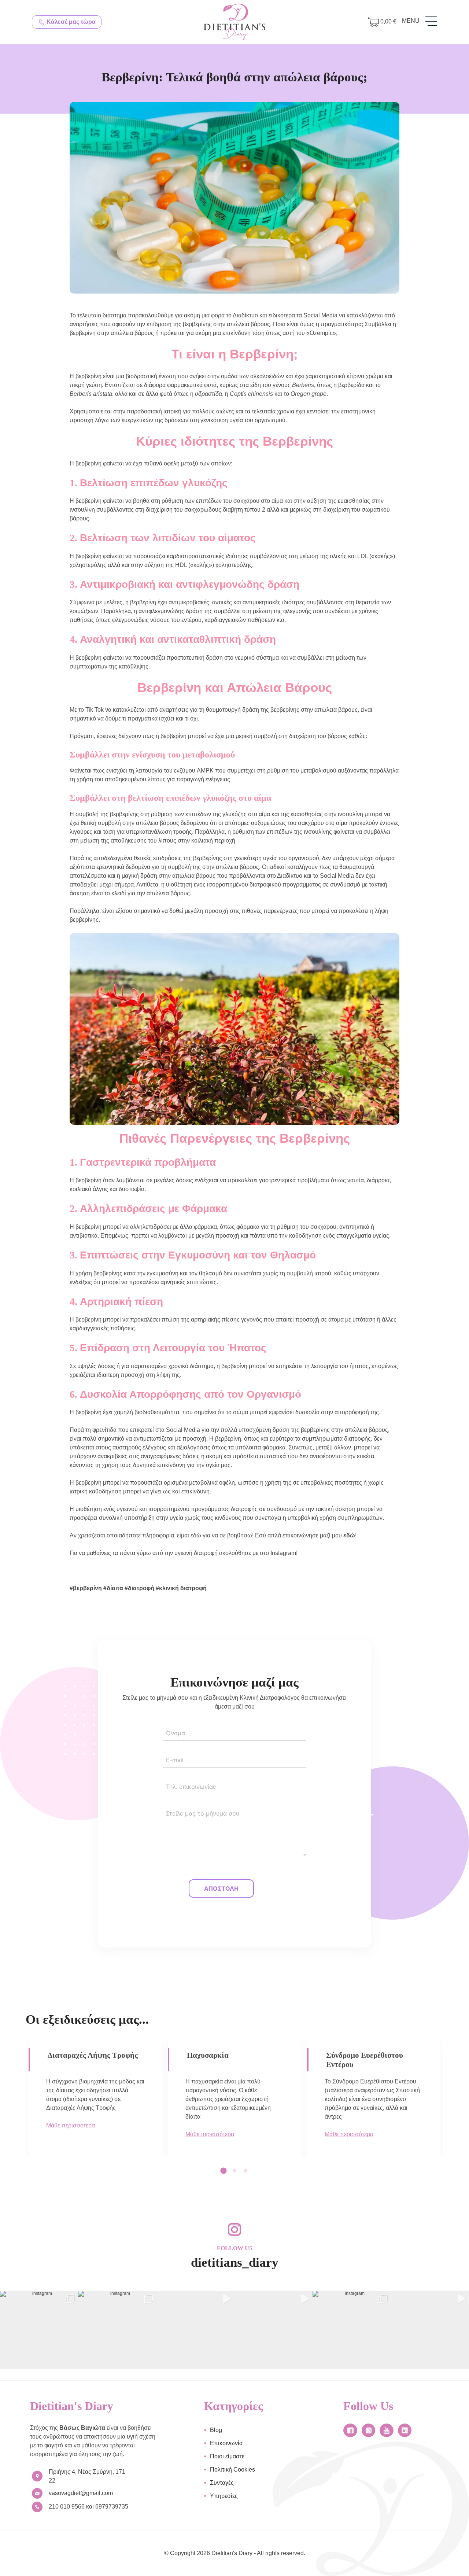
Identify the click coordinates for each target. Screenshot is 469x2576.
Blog (216, 2430)
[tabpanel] (95, 2096)
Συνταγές (222, 2483)
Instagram (283, 1553)
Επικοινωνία (226, 2443)
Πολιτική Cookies (232, 2470)
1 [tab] (226, 2171)
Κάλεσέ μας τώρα (70, 22)
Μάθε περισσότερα (71, 2143)
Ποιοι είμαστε (227, 2456)
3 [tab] (248, 2171)
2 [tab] (237, 2171)
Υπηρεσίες (224, 2496)
